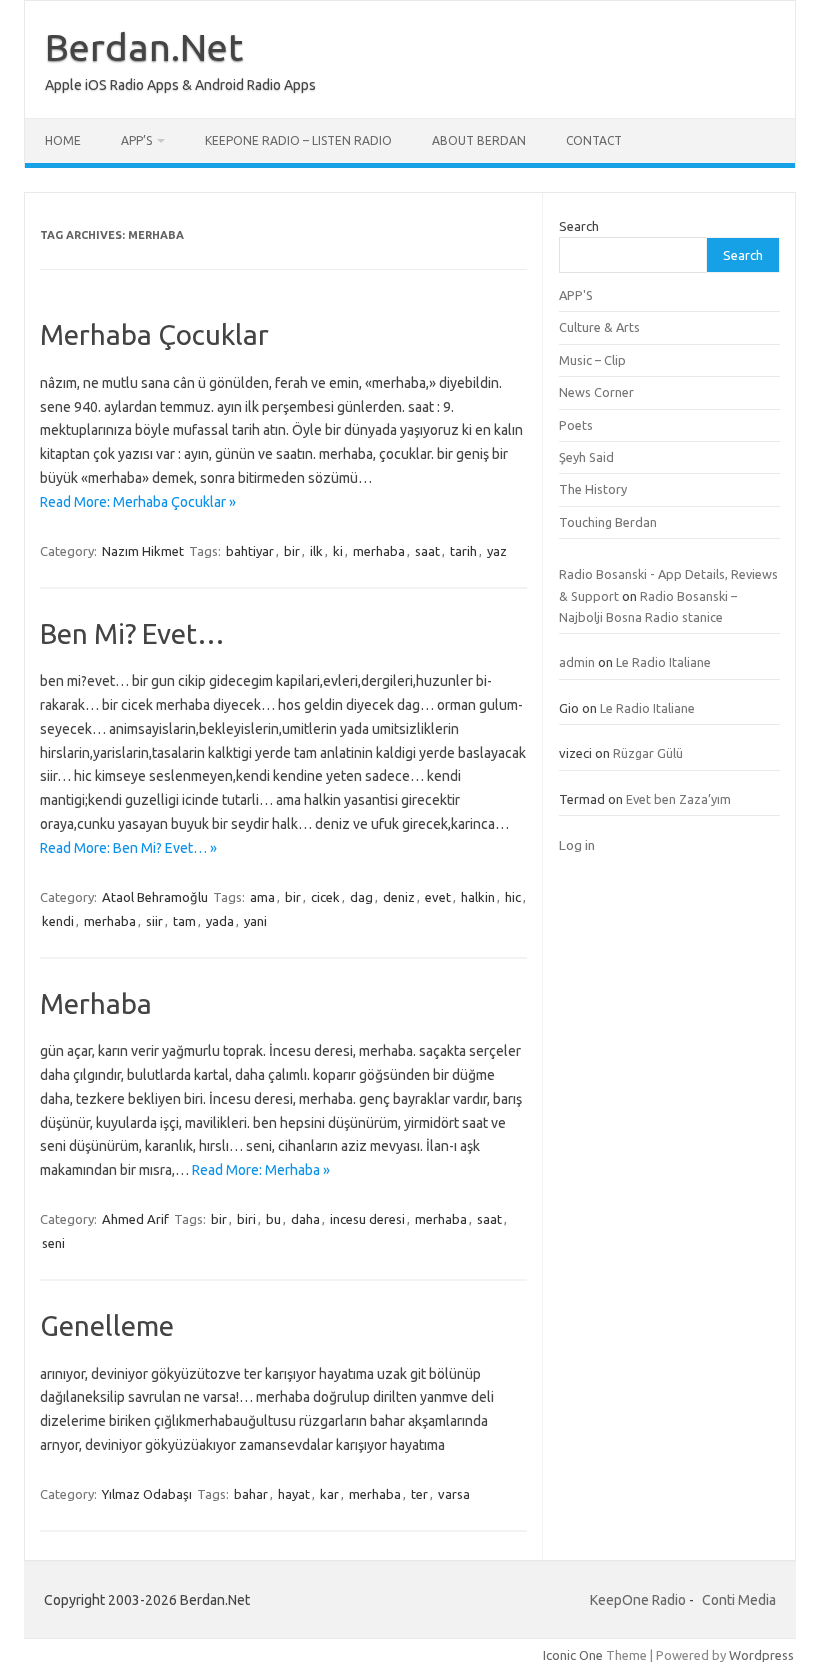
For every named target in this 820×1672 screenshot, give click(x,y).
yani (255, 921)
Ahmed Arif (135, 1219)
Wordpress (761, 1655)
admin (577, 662)
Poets (576, 425)
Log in (577, 845)
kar (329, 1494)
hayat (294, 1494)
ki (338, 551)
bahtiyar (250, 551)
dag (361, 897)
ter (419, 1494)
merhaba (379, 551)
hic (513, 897)
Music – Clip (592, 360)
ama (262, 897)
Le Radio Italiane (663, 662)
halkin (478, 897)
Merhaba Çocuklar (154, 334)
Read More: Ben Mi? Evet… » (128, 848)
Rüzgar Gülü (648, 753)
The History (593, 489)
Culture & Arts (599, 327)
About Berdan (479, 140)
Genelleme (107, 1325)
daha (305, 1219)
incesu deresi (367, 1219)
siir (154, 921)
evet (438, 897)
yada (220, 921)
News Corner (596, 392)
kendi (58, 921)
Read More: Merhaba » (261, 1170)
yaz (497, 551)
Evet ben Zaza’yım (678, 799)
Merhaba (96, 1003)
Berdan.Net (144, 47)
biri (246, 1219)
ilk (316, 551)
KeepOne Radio (638, 1600)
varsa (454, 1494)
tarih (463, 551)
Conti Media (739, 1600)
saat (427, 551)
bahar (251, 1494)
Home (63, 140)
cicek (325, 897)
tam (184, 921)
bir (292, 551)
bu (273, 1219)
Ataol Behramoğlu (155, 897)
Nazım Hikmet (143, 551)
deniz (399, 897)
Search (579, 226)
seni (53, 1243)
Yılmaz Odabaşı (147, 1494)
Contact (594, 140)
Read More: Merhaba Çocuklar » (138, 502)
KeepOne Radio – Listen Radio (298, 140)
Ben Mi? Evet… (132, 633)
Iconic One (573, 1655)
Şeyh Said (586, 457)
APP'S (576, 295)
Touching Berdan (608, 522)
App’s (136, 140)
